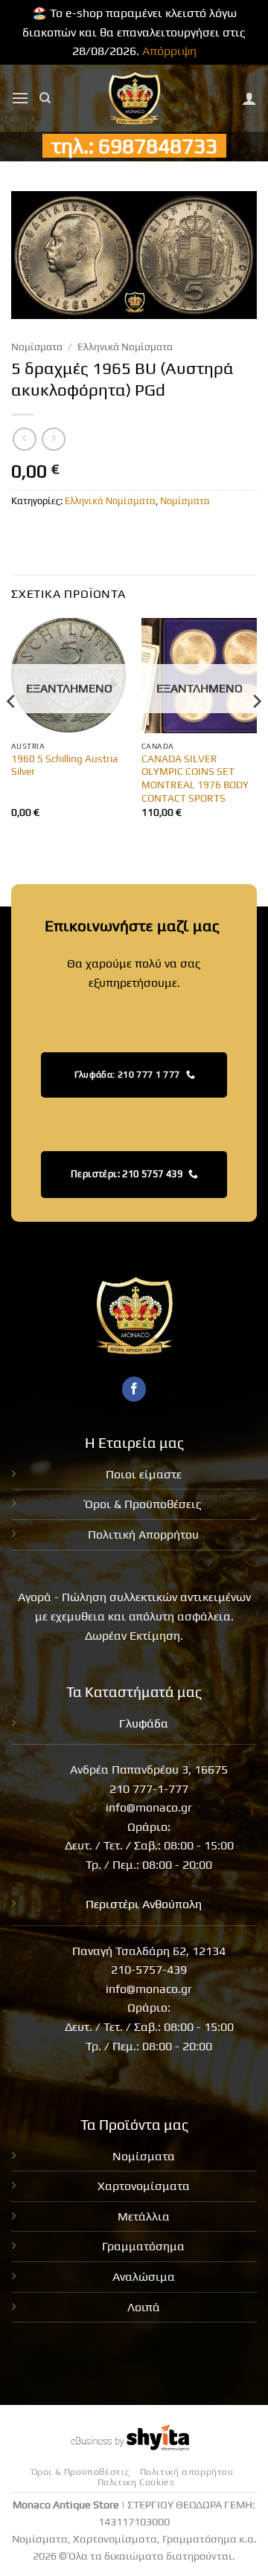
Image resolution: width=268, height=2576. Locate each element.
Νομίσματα (37, 347)
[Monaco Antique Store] (134, 98)
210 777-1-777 (149, 1789)
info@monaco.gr (149, 1807)
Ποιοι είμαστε (144, 1474)
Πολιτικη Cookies (136, 2482)
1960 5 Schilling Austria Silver (64, 765)
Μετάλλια (144, 2216)
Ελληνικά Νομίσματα (125, 347)
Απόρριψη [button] (169, 51)
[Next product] (24, 439)
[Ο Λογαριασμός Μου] (249, 98)
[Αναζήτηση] (45, 98)
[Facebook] (134, 1389)
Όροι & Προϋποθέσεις (143, 1504)
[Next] (256, 731)
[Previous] (12, 731)
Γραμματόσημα (143, 2246)
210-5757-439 (149, 1970)
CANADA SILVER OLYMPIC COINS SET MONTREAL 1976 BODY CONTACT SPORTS (195, 778)
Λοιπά (144, 2307)
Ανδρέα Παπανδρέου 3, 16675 (149, 1770)
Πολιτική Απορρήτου (143, 1535)
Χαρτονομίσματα (144, 2186)
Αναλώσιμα (144, 2277)
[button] (20, 98)
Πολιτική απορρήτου (187, 2472)
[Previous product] (53, 439)
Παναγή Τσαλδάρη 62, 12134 (149, 1951)
